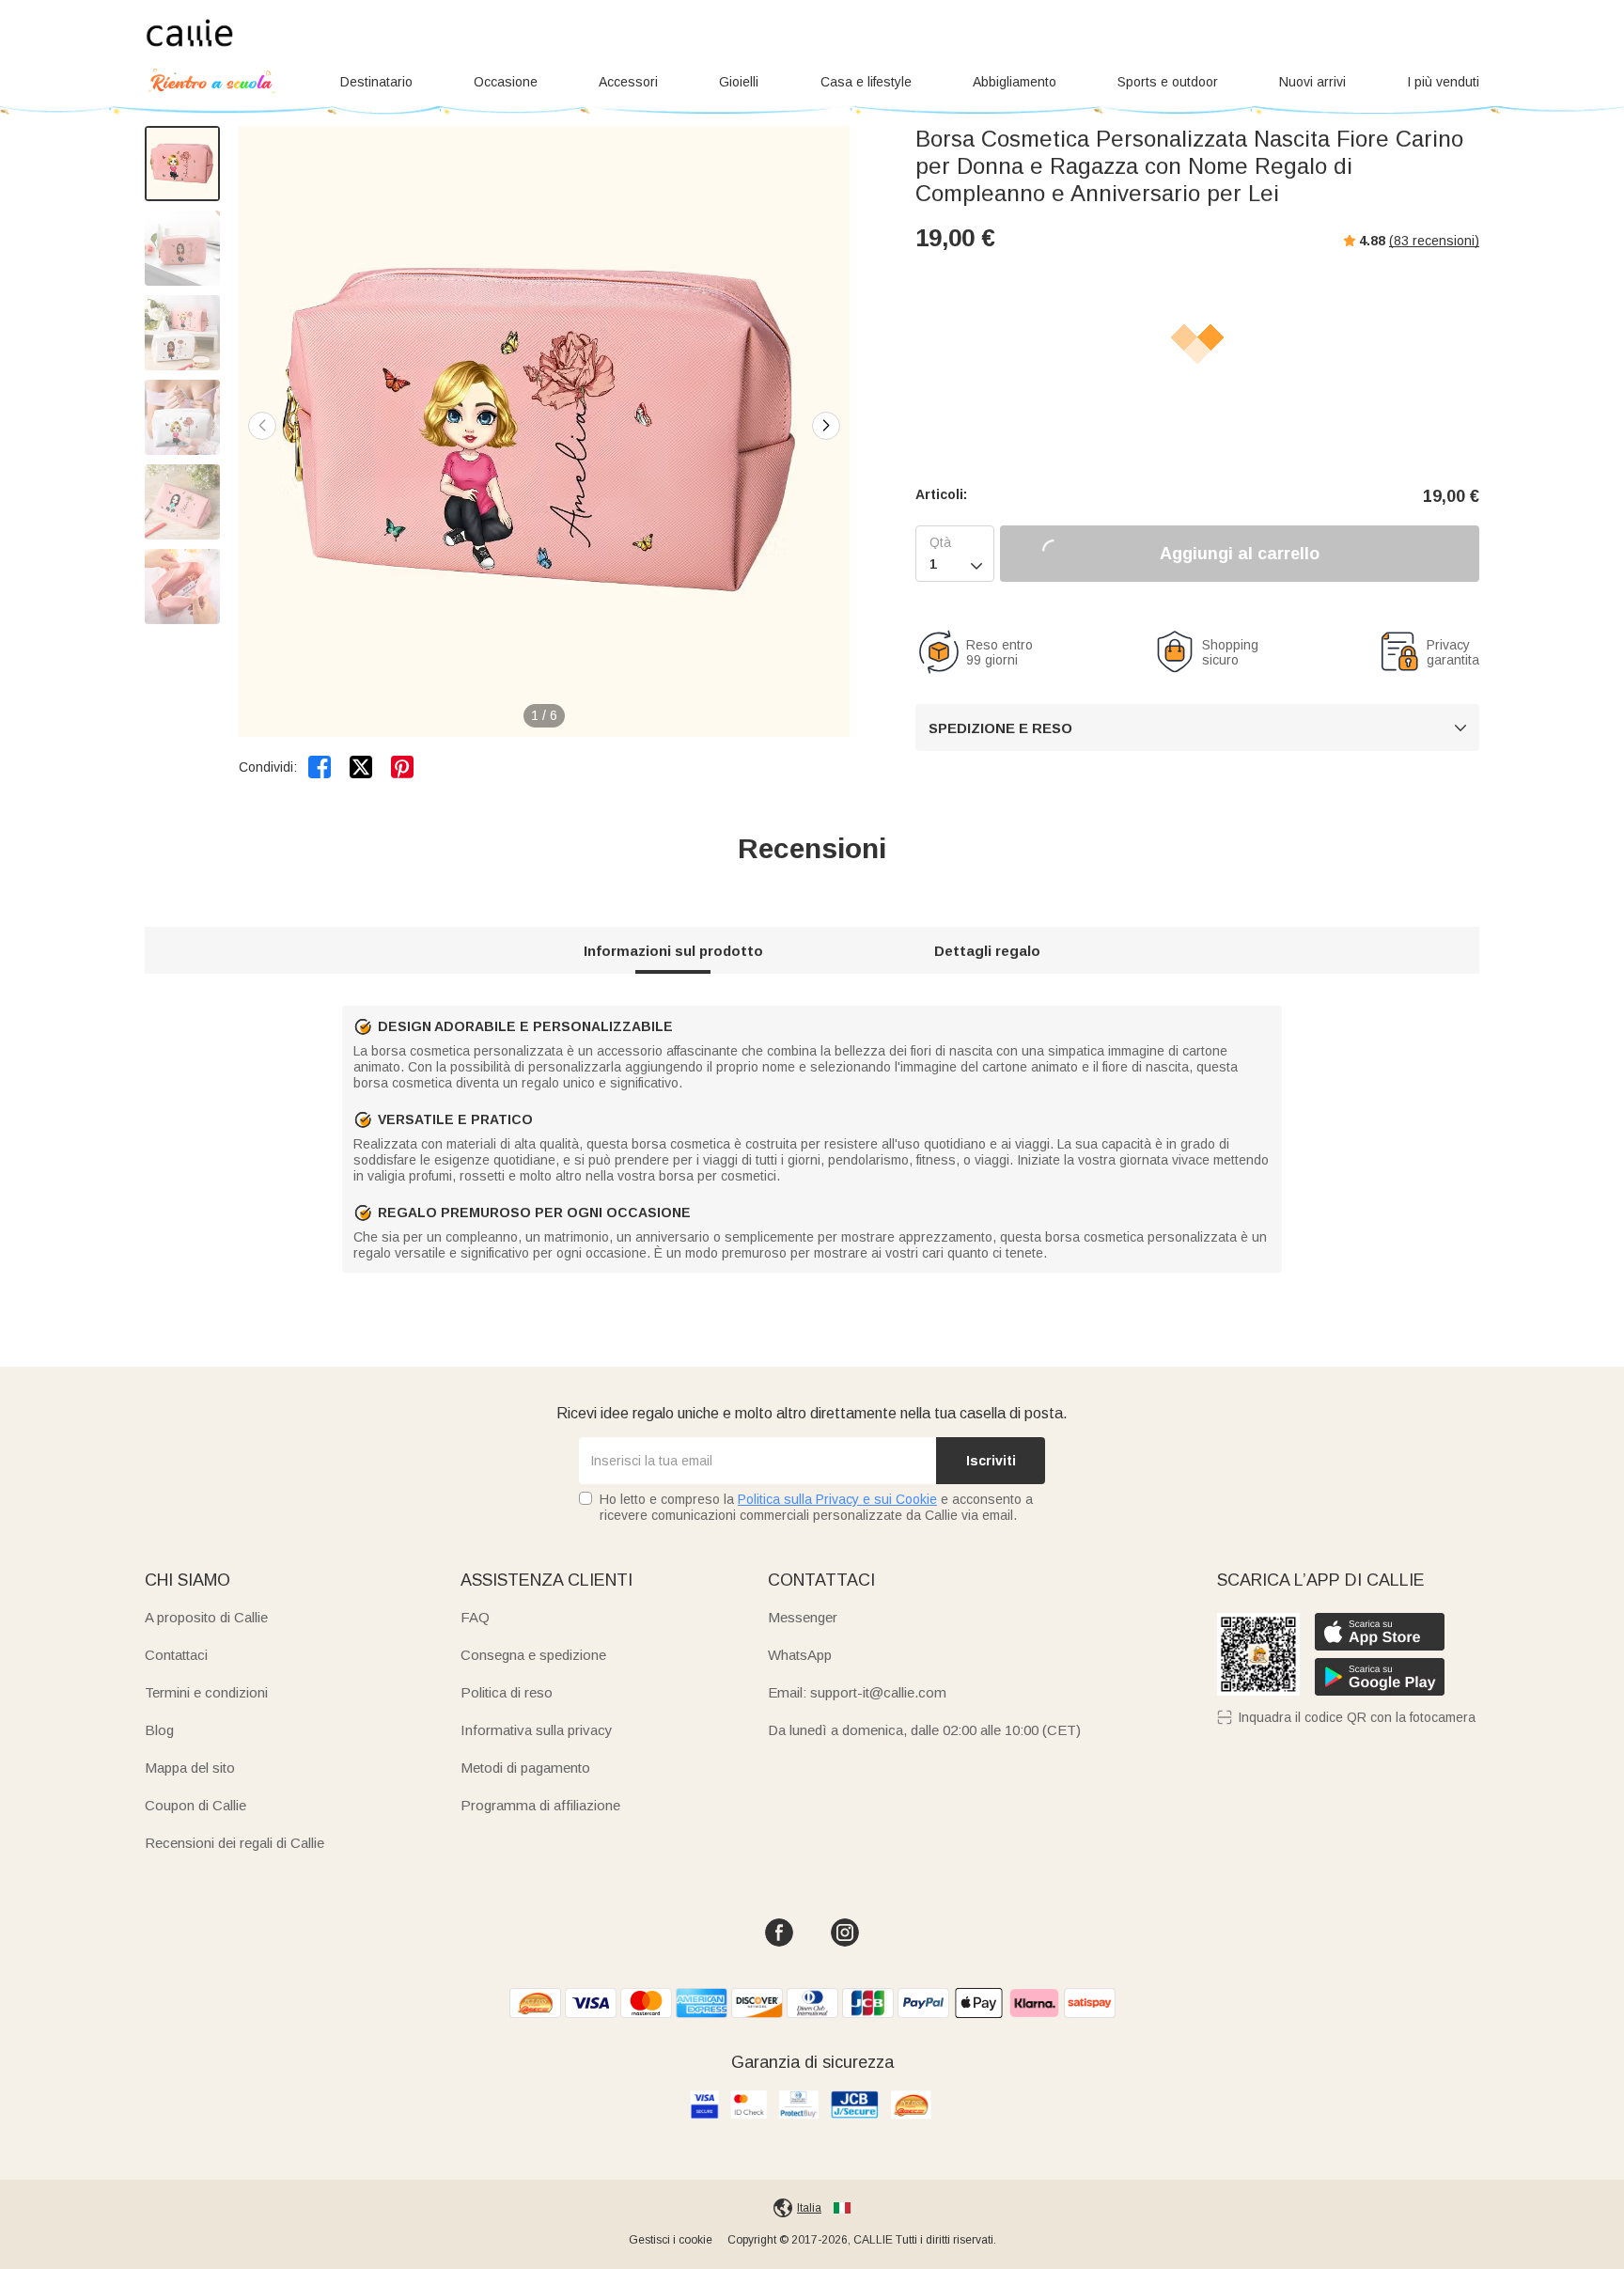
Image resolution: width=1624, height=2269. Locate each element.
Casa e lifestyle (866, 82)
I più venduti (1443, 82)
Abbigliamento (1015, 82)
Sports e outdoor (1168, 82)
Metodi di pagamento (525, 1768)
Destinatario (376, 82)
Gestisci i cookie (671, 2240)
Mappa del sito (190, 1768)
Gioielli (739, 82)
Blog (159, 1730)
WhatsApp (800, 1655)
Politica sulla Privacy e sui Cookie (837, 1499)
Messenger (803, 1617)
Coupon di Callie (195, 1805)
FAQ (475, 1617)
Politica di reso (507, 1692)
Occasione (506, 82)
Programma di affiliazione (540, 1805)
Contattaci (176, 1655)
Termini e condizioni (206, 1692)
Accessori (628, 82)
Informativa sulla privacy (537, 1730)
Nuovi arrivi (1312, 82)
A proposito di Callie (206, 1617)
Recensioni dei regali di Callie (234, 1843)
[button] (826, 426)
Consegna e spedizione (533, 1655)
